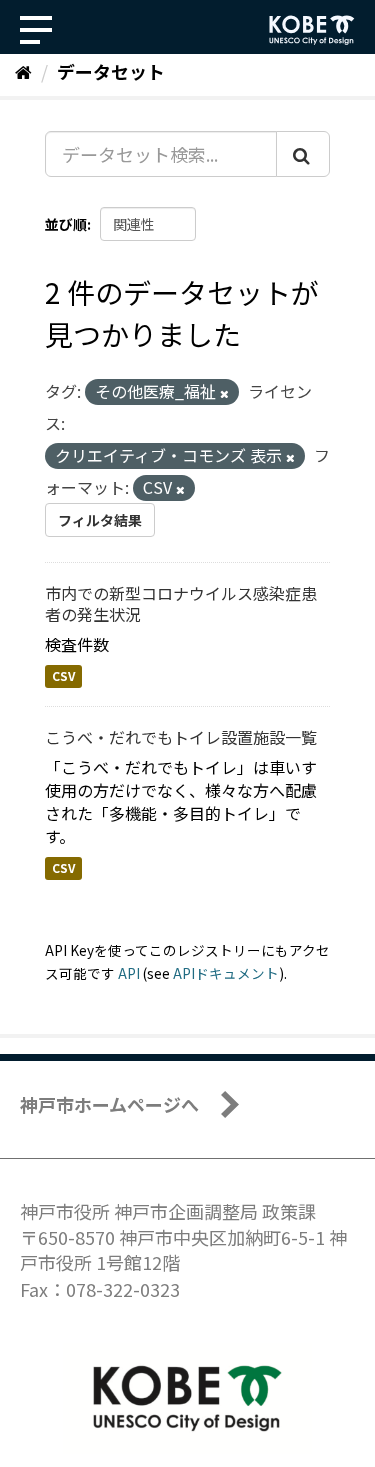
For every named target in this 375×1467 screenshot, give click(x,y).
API (129, 973)
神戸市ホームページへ (109, 1104)
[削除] (224, 393)
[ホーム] (23, 71)
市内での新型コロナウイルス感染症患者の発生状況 (181, 603)
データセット (111, 71)
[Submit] (303, 154)
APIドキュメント (226, 973)
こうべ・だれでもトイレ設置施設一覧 (181, 737)
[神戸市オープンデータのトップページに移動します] (312, 30)
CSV (63, 675)
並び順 (66, 224)
